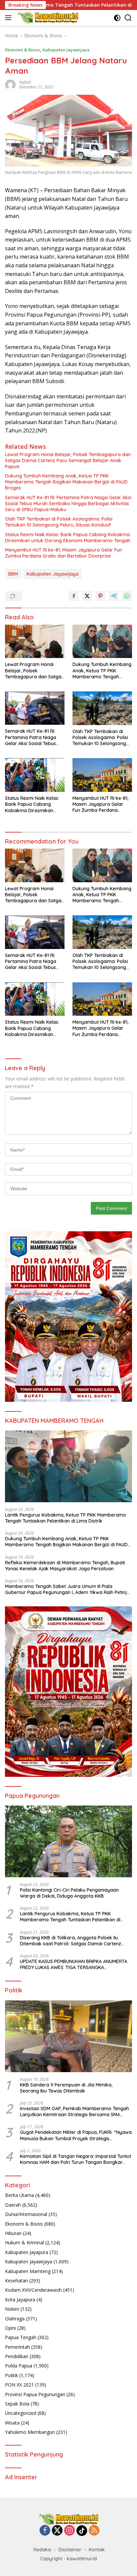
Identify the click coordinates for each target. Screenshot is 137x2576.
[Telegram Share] (114, 596)
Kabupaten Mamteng (28, 2271)
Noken (12, 2309)
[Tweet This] (87, 596)
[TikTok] (82, 2531)
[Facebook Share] (74, 596)
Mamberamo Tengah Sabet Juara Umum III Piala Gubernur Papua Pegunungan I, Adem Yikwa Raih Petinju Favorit (67, 1589)
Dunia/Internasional (26, 2214)
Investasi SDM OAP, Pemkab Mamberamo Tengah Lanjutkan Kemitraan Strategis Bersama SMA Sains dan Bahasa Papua (74, 2112)
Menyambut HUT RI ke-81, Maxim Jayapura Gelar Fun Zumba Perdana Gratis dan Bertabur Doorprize (64, 553)
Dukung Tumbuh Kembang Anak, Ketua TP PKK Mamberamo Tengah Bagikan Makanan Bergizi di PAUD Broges (66, 482)
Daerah (13, 2205)
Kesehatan (16, 2281)
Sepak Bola (17, 2404)
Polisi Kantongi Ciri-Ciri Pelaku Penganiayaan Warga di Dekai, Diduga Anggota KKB (69, 1893)
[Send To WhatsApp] (127, 596)
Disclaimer (70, 2550)
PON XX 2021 (19, 2385)
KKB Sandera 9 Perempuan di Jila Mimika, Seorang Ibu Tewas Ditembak (66, 2088)
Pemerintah (17, 2347)
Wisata (12, 2423)
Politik (11, 2375)
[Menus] (9, 18)
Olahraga (15, 2319)
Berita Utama (19, 2195)
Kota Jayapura (20, 2300)
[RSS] (94, 2531)
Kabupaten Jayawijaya (66, 50)
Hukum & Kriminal (24, 2242)
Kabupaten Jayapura (27, 2252)
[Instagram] (69, 2531)
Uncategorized (21, 2413)
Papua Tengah (21, 2337)
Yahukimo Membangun (30, 2432)
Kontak (97, 2550)
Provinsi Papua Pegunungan (35, 2394)
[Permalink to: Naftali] (10, 84)
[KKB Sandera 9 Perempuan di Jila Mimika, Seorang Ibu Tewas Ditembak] (68, 2036)
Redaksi (42, 2550)
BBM (13, 574)
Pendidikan (17, 2356)
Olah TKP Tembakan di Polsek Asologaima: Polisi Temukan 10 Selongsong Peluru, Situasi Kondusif (59, 522)
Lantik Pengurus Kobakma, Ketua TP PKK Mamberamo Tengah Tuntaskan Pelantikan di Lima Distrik (66, 1518)
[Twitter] (57, 2531)
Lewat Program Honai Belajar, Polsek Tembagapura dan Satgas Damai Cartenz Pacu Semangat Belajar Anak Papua (68, 460)
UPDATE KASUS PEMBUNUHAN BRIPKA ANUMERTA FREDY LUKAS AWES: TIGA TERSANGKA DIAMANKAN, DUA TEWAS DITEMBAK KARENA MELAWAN (74, 1964)
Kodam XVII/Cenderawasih (33, 2290)
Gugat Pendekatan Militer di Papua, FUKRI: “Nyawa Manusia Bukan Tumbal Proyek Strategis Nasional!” (76, 2135)
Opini (10, 2328)
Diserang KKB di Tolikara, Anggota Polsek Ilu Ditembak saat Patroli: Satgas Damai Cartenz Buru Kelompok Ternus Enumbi (70, 1941)
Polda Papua (19, 2366)
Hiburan (13, 2233)
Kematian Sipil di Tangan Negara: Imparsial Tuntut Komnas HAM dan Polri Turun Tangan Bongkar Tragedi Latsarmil (75, 2159)
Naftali (25, 82)
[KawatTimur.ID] (47, 18)
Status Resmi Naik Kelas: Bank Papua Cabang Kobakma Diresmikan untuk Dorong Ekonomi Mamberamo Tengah (68, 538)
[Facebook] (45, 2531)
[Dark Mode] (117, 18)
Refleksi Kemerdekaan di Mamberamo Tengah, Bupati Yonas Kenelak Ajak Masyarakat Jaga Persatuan (65, 1566)
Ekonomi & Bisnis (23, 50)
